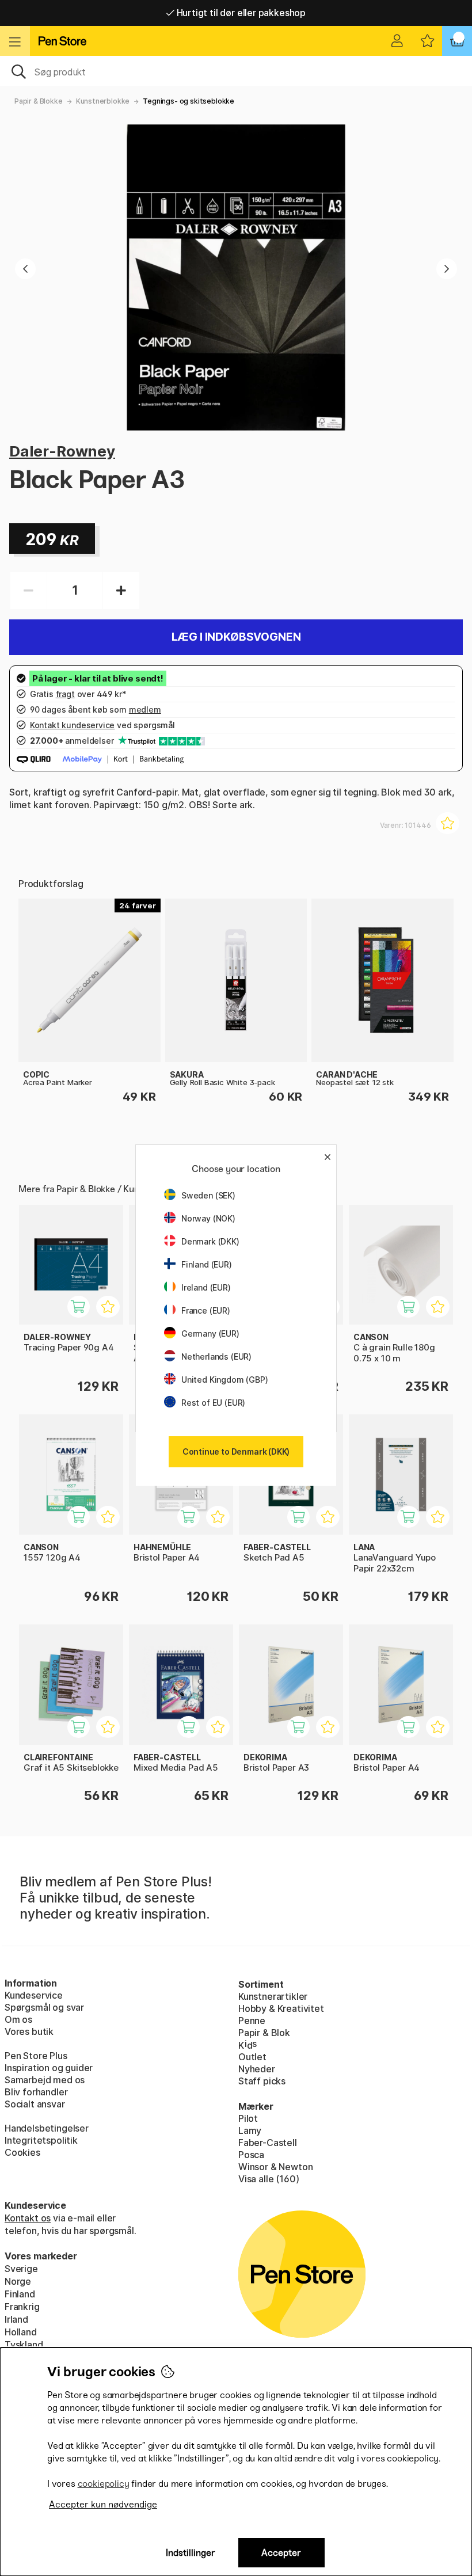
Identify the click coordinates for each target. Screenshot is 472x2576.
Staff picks (262, 2081)
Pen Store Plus (36, 2056)
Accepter (281, 2553)
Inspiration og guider (49, 2068)
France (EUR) (206, 1310)
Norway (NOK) (208, 1218)
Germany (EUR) (210, 1333)
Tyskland (24, 2345)
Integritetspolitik (41, 2140)
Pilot (248, 2118)
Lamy (250, 2130)
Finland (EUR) (207, 1264)
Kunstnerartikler (273, 1996)
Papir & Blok (264, 2033)
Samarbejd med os (45, 2080)
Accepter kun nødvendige (103, 2504)
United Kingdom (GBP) (224, 1380)
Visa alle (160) (269, 2179)
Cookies (22, 2152)
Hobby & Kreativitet (281, 2008)
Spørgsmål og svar (44, 2007)
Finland (20, 2294)
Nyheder (257, 2069)
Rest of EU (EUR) (213, 1403)
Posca (251, 2155)
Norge (18, 2281)
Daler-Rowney (62, 451)
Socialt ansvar (35, 2104)
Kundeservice (34, 1995)
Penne (252, 2021)
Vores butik (29, 2031)
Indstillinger (191, 2553)
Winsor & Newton (275, 2167)
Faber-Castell (268, 2143)
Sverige (21, 2269)
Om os (18, 2019)
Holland (21, 2332)
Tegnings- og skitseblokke (189, 101)
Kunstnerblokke (103, 101)
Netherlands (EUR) (216, 1357)
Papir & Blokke (39, 101)
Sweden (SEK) (208, 1195)
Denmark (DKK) (210, 1241)
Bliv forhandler (36, 2092)
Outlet (252, 2057)
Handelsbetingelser (47, 2128)
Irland (16, 2319)
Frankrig (22, 2307)
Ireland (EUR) (206, 1287)
